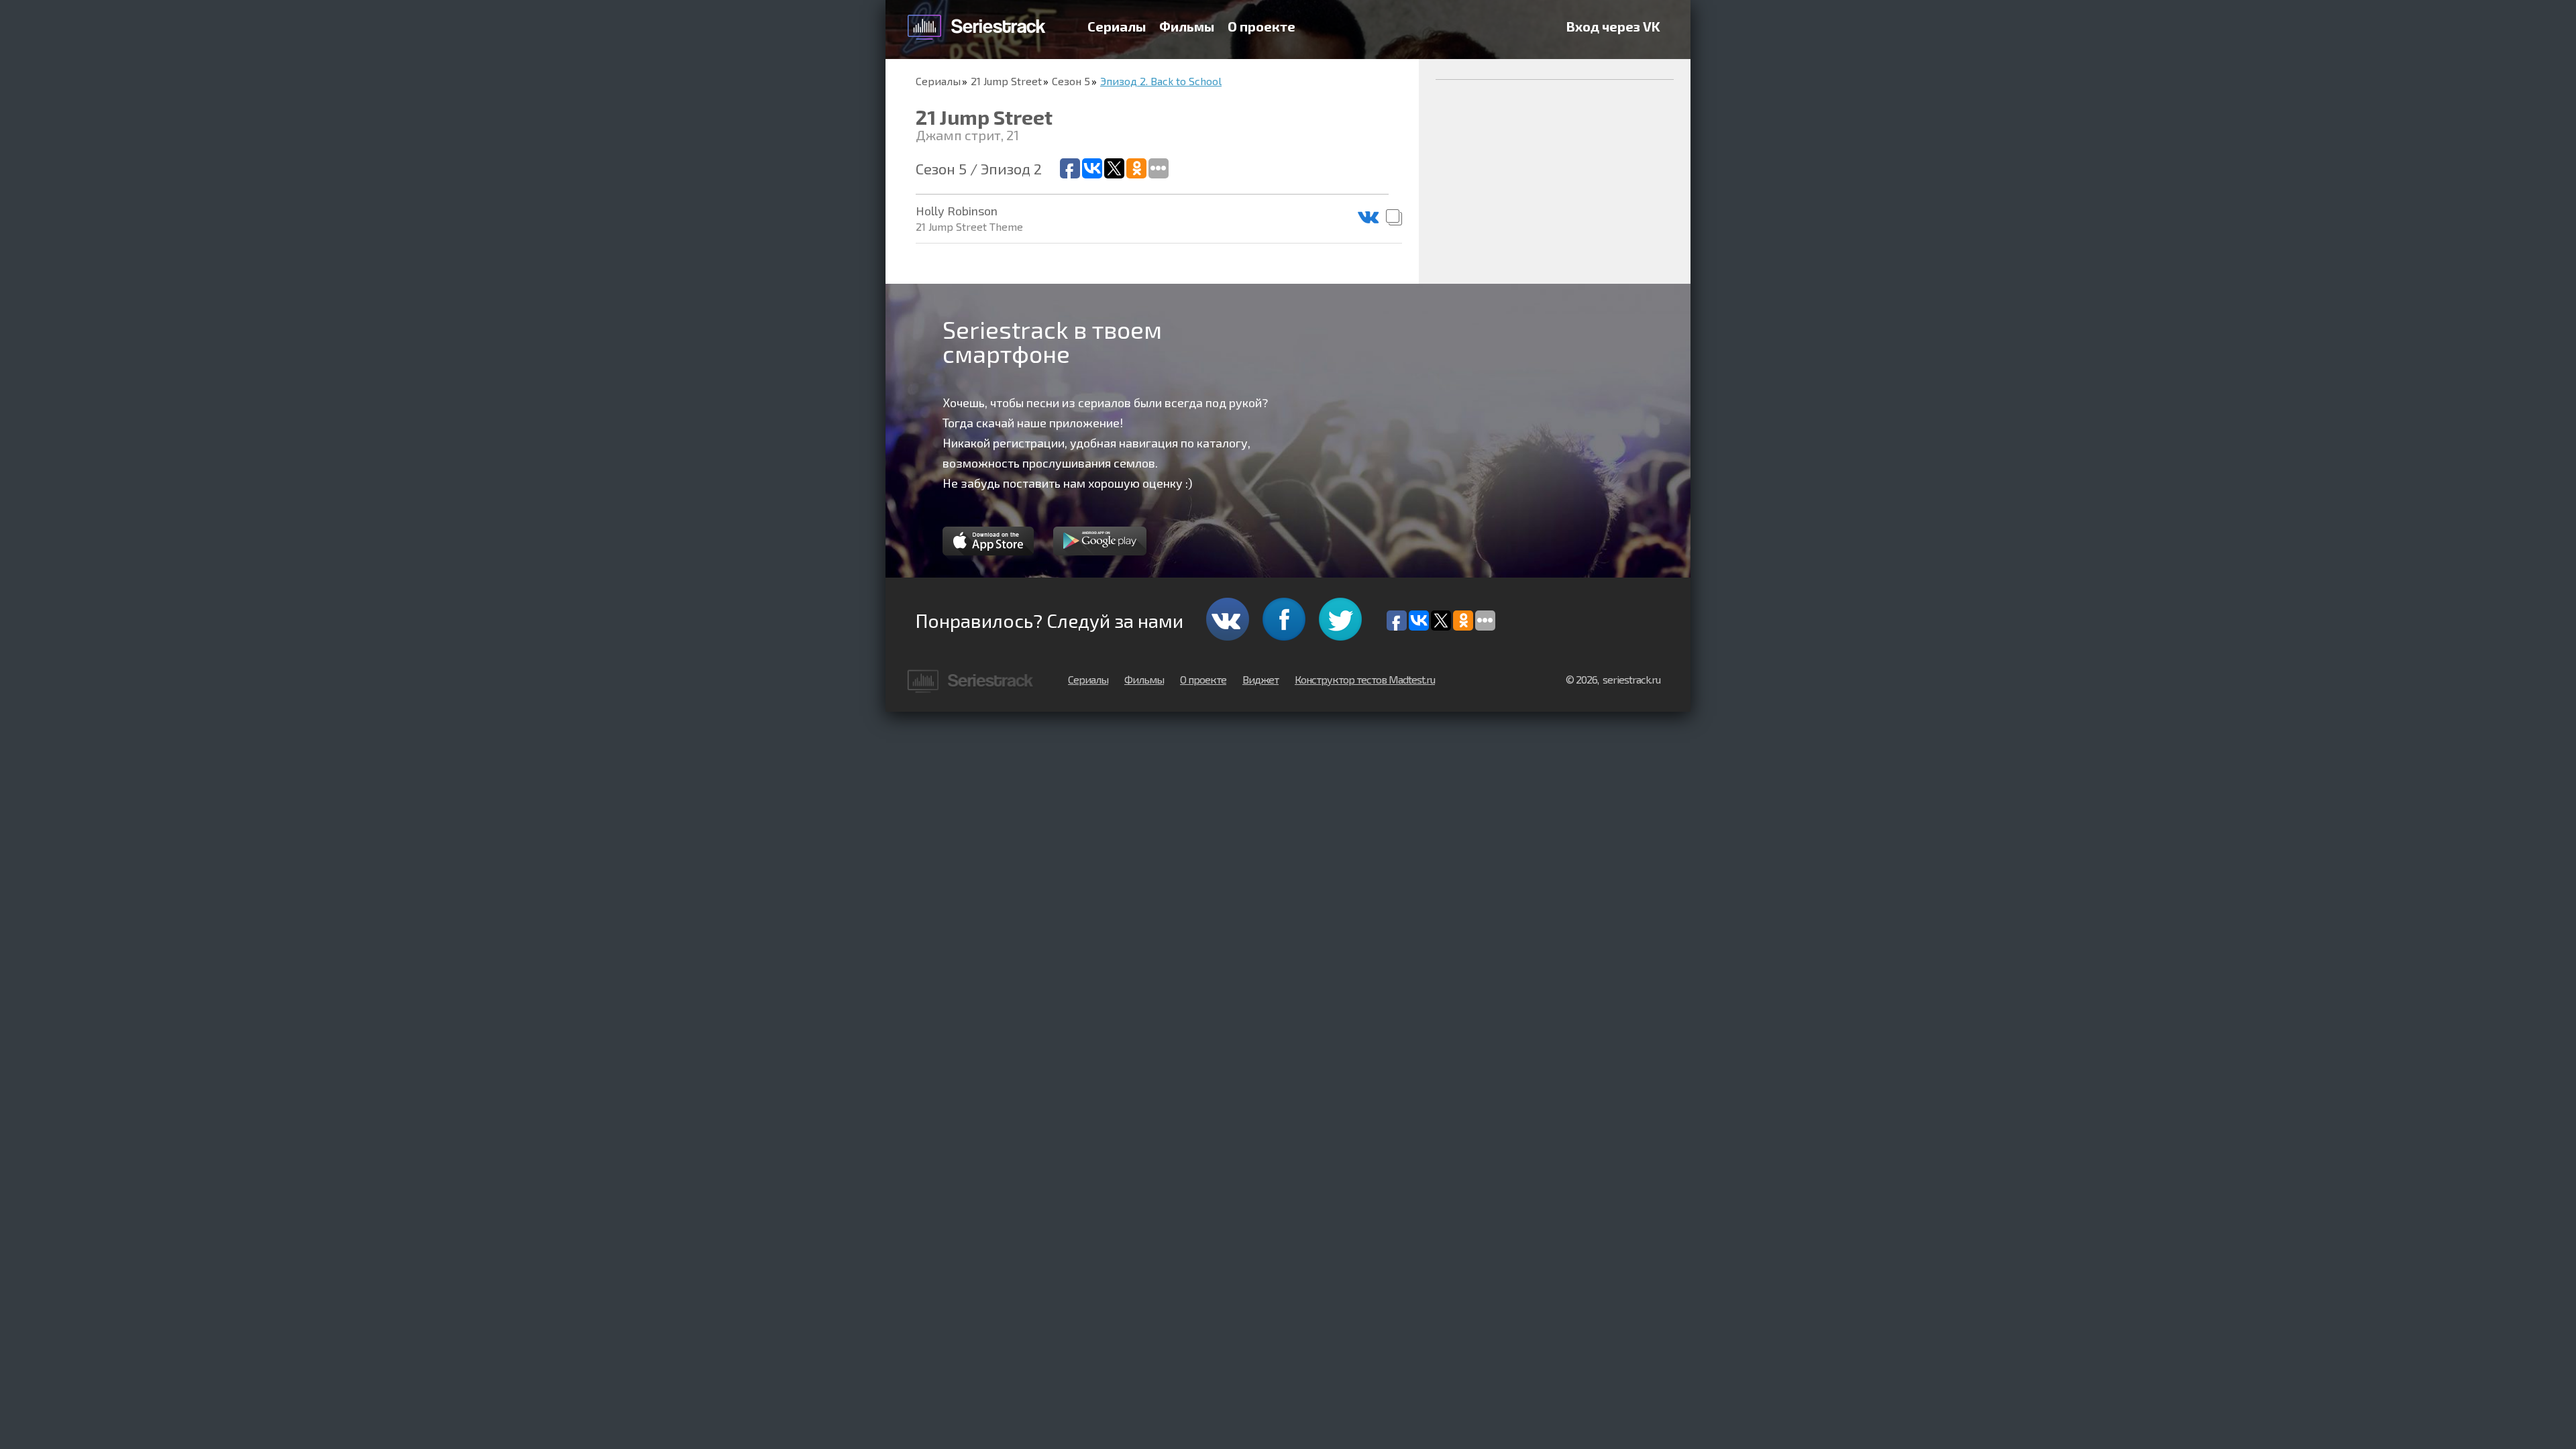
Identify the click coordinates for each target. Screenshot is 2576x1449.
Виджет (1260, 679)
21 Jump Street (1006, 81)
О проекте (1262, 26)
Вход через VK (1613, 26)
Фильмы (1187, 26)
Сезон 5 (1071, 81)
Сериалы (1117, 26)
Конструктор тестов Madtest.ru (1365, 679)
